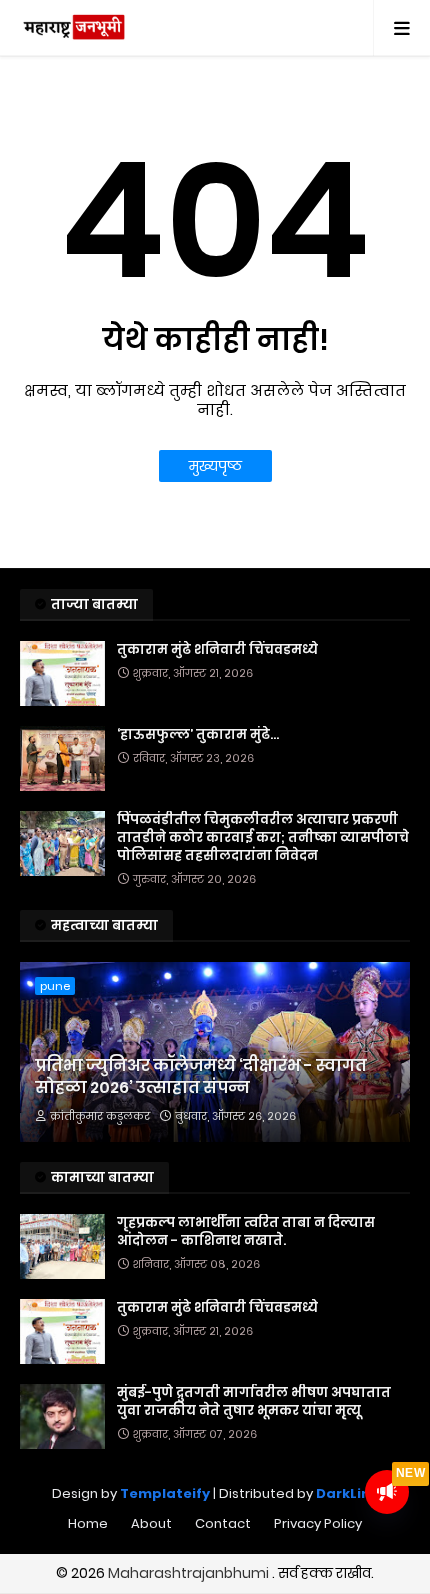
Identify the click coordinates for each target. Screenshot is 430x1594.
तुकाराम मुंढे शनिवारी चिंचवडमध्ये (217, 650)
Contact (223, 1523)
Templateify (165, 1493)
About (151, 1523)
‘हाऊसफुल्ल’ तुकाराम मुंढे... (198, 735)
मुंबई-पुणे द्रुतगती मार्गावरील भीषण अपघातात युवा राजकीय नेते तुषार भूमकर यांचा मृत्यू (254, 1402)
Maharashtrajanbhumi (190, 1573)
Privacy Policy (318, 1523)
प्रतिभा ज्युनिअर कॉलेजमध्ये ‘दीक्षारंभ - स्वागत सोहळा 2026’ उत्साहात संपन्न (201, 1077)
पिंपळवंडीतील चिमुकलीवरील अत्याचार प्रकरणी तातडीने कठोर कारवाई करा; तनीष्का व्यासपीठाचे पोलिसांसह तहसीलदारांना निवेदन (263, 838)
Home (88, 1523)
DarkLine (347, 1493)
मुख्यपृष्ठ (215, 466)
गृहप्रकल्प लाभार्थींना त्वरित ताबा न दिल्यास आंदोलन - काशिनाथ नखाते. (246, 1232)
